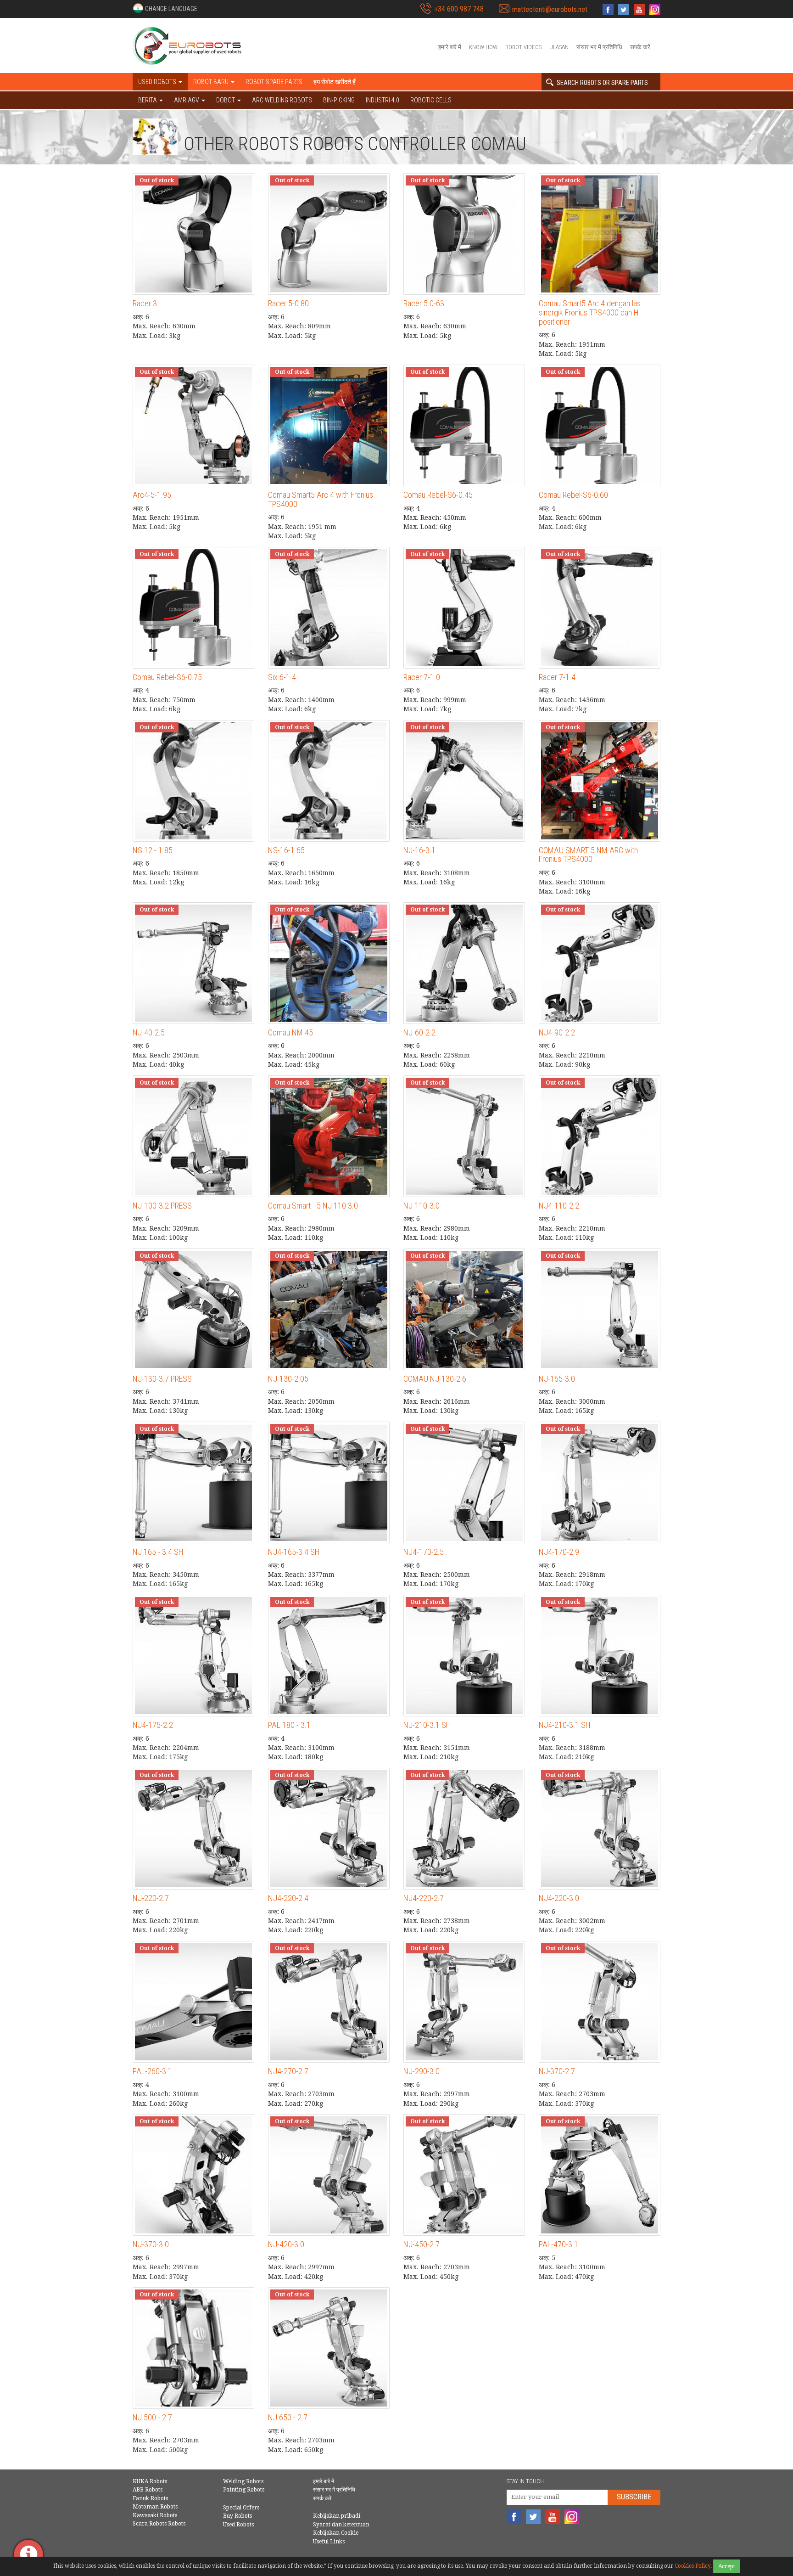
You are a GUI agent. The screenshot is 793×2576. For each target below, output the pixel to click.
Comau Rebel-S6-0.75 (167, 677)
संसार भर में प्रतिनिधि (599, 47)
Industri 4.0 (383, 100)
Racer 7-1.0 (422, 677)
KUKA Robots (150, 2481)
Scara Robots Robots (159, 2524)
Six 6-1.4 (282, 677)
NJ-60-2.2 (419, 1032)
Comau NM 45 (290, 1032)
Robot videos (523, 47)
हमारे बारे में (450, 47)
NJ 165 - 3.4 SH (158, 1552)
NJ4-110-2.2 (559, 1206)
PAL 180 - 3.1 (289, 1725)
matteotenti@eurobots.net (550, 9)
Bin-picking (339, 100)
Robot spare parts (274, 82)
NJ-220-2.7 (151, 1898)
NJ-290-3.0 (422, 2071)
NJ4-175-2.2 (153, 1725)
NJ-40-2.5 (149, 1032)
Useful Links (329, 2542)
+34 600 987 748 (459, 9)
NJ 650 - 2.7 (288, 2417)
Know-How (483, 47)
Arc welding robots (282, 100)
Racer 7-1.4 (557, 677)
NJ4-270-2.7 (288, 2071)
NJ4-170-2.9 (559, 1552)
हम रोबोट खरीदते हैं (335, 82)
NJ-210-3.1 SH (427, 1725)
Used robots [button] (158, 82)
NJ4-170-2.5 (424, 1552)
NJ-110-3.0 (422, 1206)
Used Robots (238, 2525)
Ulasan (559, 47)
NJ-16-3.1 (419, 850)
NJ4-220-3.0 (559, 1898)
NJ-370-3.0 (151, 2244)
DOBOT (226, 100)
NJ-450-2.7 (422, 2244)
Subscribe (634, 2497)
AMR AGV (187, 100)
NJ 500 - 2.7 (152, 2417)
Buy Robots (237, 2516)
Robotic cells (431, 100)
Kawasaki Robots (155, 2515)
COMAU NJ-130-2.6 (435, 1379)
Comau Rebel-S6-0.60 (573, 495)
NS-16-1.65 (286, 850)
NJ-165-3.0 (557, 1379)
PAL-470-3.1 (558, 2244)
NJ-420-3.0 (286, 2244)
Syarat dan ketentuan (341, 2525)
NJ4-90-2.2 (557, 1032)
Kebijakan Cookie (336, 2533)
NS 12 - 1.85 (153, 850)
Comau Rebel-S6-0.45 (438, 495)
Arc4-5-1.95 (152, 495)
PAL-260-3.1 (152, 2071)
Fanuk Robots (150, 2498)
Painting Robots (244, 2490)
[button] (165, 8)
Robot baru (212, 82)
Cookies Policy (692, 2566)
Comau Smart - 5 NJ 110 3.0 (313, 1206)
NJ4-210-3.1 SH (565, 1725)
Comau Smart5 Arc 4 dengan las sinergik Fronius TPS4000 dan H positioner (590, 312)
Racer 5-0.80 (288, 303)
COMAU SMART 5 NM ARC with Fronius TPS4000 (588, 855)
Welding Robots (243, 2481)
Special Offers (241, 2508)
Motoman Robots (155, 2507)
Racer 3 (145, 303)
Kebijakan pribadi (337, 2516)
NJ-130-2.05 (288, 1379)
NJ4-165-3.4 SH (294, 1552)
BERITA (148, 100)
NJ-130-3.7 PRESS (162, 1379)
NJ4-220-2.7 (424, 1898)
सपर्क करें (640, 47)
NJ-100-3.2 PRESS (162, 1206)
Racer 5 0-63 (424, 303)
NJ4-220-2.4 (288, 1898)
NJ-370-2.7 (557, 2071)
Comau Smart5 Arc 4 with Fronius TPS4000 (321, 499)
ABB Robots (148, 2490)
